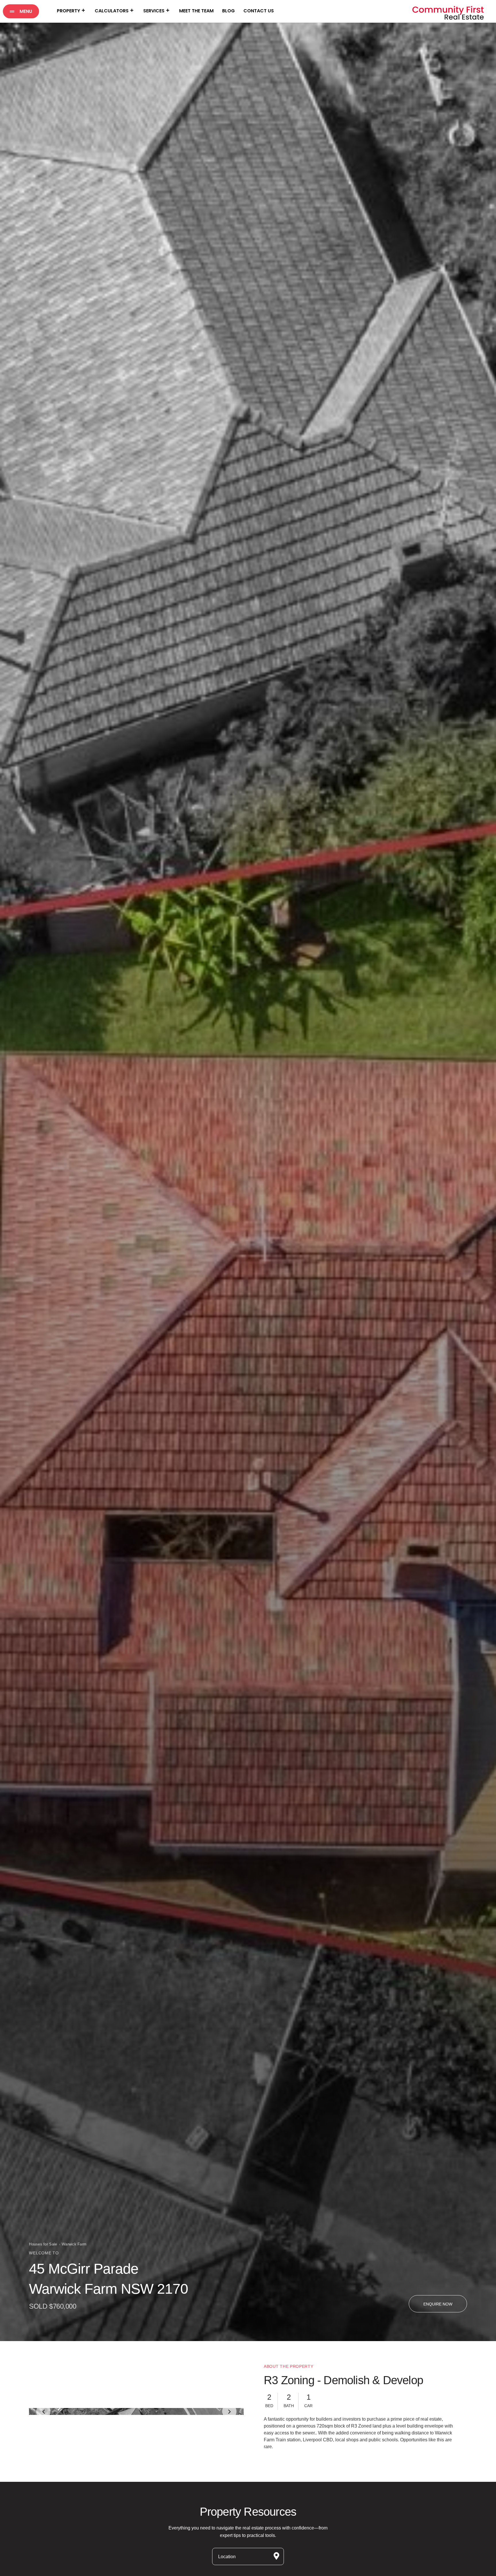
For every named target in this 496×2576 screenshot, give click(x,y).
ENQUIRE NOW (438, 2304)
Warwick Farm (74, 2244)
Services (154, 11)
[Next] (229, 2424)
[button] (21, 11)
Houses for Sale (43, 2244)
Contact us (259, 11)
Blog (228, 11)
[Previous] (43, 2424)
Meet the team (196, 11)
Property (68, 11)
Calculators (112, 11)
